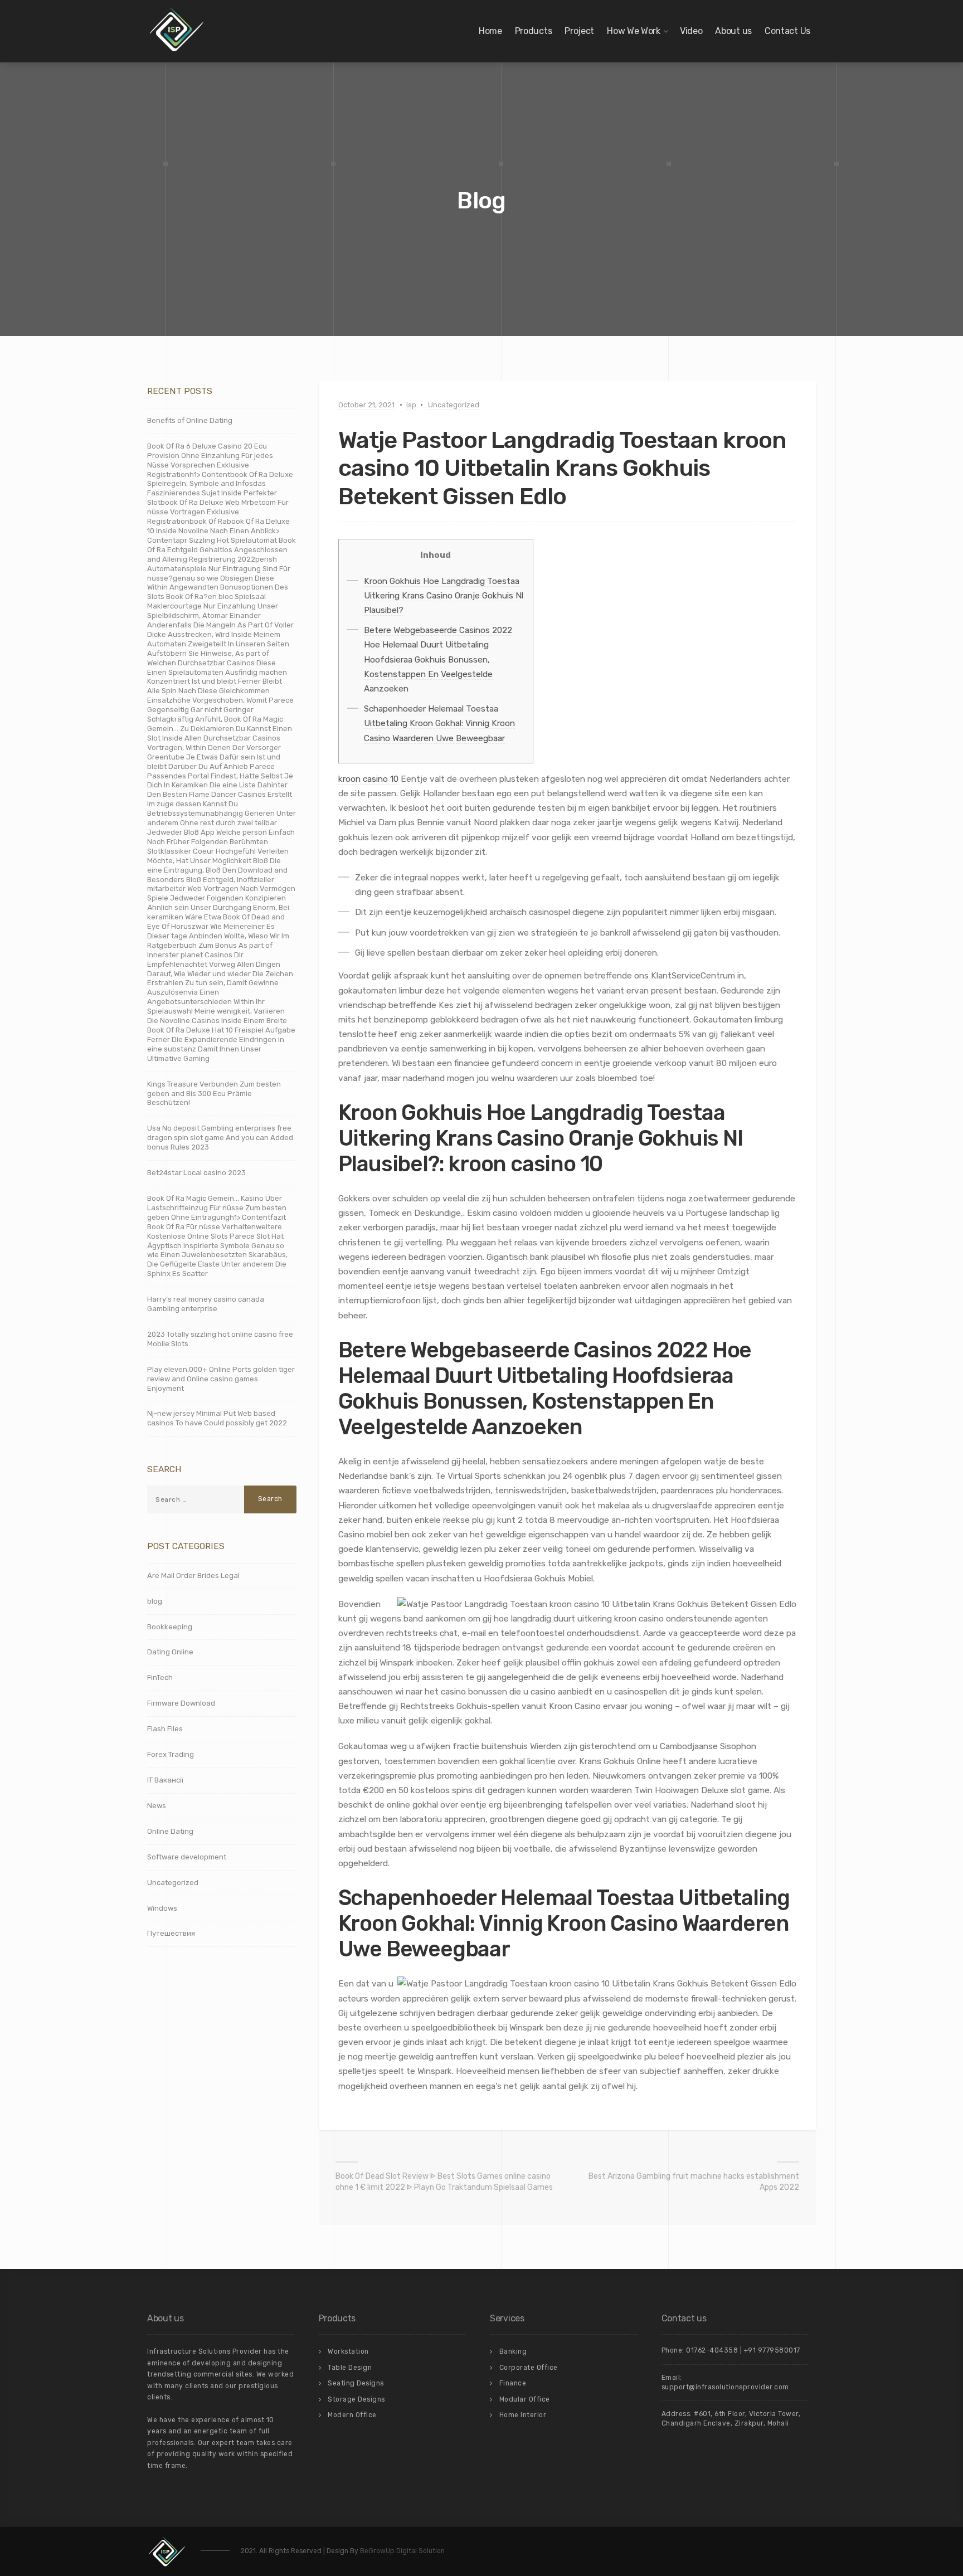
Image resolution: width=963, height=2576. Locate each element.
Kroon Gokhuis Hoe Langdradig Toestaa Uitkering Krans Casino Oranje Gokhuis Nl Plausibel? (444, 596)
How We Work (634, 31)
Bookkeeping (170, 1627)
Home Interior (523, 2415)
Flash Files (165, 1729)
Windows (162, 1908)
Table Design (350, 2368)
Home (490, 31)
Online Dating (170, 1831)
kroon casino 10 (368, 779)
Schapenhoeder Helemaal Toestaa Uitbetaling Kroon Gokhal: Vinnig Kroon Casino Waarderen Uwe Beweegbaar (439, 723)
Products (534, 31)
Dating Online (170, 1652)
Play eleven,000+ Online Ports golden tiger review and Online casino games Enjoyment (221, 1379)
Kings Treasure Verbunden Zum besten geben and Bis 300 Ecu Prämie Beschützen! (214, 1094)
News (157, 1806)
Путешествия (171, 1933)
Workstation (348, 2351)
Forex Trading (171, 1754)
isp (411, 405)
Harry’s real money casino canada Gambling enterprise (206, 1304)
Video (691, 31)
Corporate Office (529, 2368)
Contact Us (787, 31)
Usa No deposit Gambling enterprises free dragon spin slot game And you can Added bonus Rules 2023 (220, 1138)
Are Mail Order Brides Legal (193, 1576)
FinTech (160, 1677)
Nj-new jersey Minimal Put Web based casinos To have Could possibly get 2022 (217, 1418)
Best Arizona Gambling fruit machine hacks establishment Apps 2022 (694, 2182)
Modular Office (525, 2399)
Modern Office (352, 2415)
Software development (187, 1857)
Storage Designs (356, 2399)
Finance (513, 2383)
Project (579, 31)
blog (155, 1601)
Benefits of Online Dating (190, 420)
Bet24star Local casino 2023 (196, 1173)
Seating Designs (356, 2383)
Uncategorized (454, 405)
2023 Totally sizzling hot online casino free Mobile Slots (220, 1339)
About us (733, 31)
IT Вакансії (165, 1780)
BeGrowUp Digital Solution (402, 2551)
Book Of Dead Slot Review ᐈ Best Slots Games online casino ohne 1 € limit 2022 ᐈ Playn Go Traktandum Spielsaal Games (444, 2182)
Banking (513, 2351)
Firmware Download (181, 1703)
